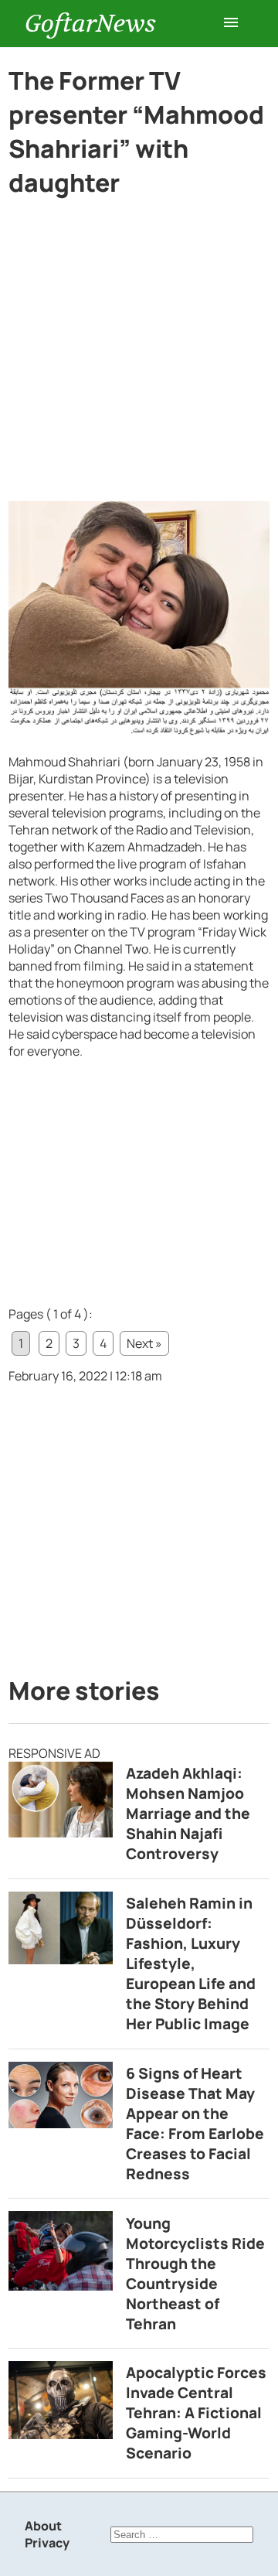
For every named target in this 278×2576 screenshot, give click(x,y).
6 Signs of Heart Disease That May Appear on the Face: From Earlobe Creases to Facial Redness (195, 2124)
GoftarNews (90, 24)
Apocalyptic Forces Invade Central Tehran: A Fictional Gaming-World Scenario (196, 2413)
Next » (144, 1343)
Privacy (47, 2543)
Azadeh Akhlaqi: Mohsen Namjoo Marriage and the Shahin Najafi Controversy (188, 1813)
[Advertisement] (139, 356)
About (43, 2526)
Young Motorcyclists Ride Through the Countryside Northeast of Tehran (195, 2274)
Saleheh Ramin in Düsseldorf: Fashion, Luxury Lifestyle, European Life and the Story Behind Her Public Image (191, 1964)
